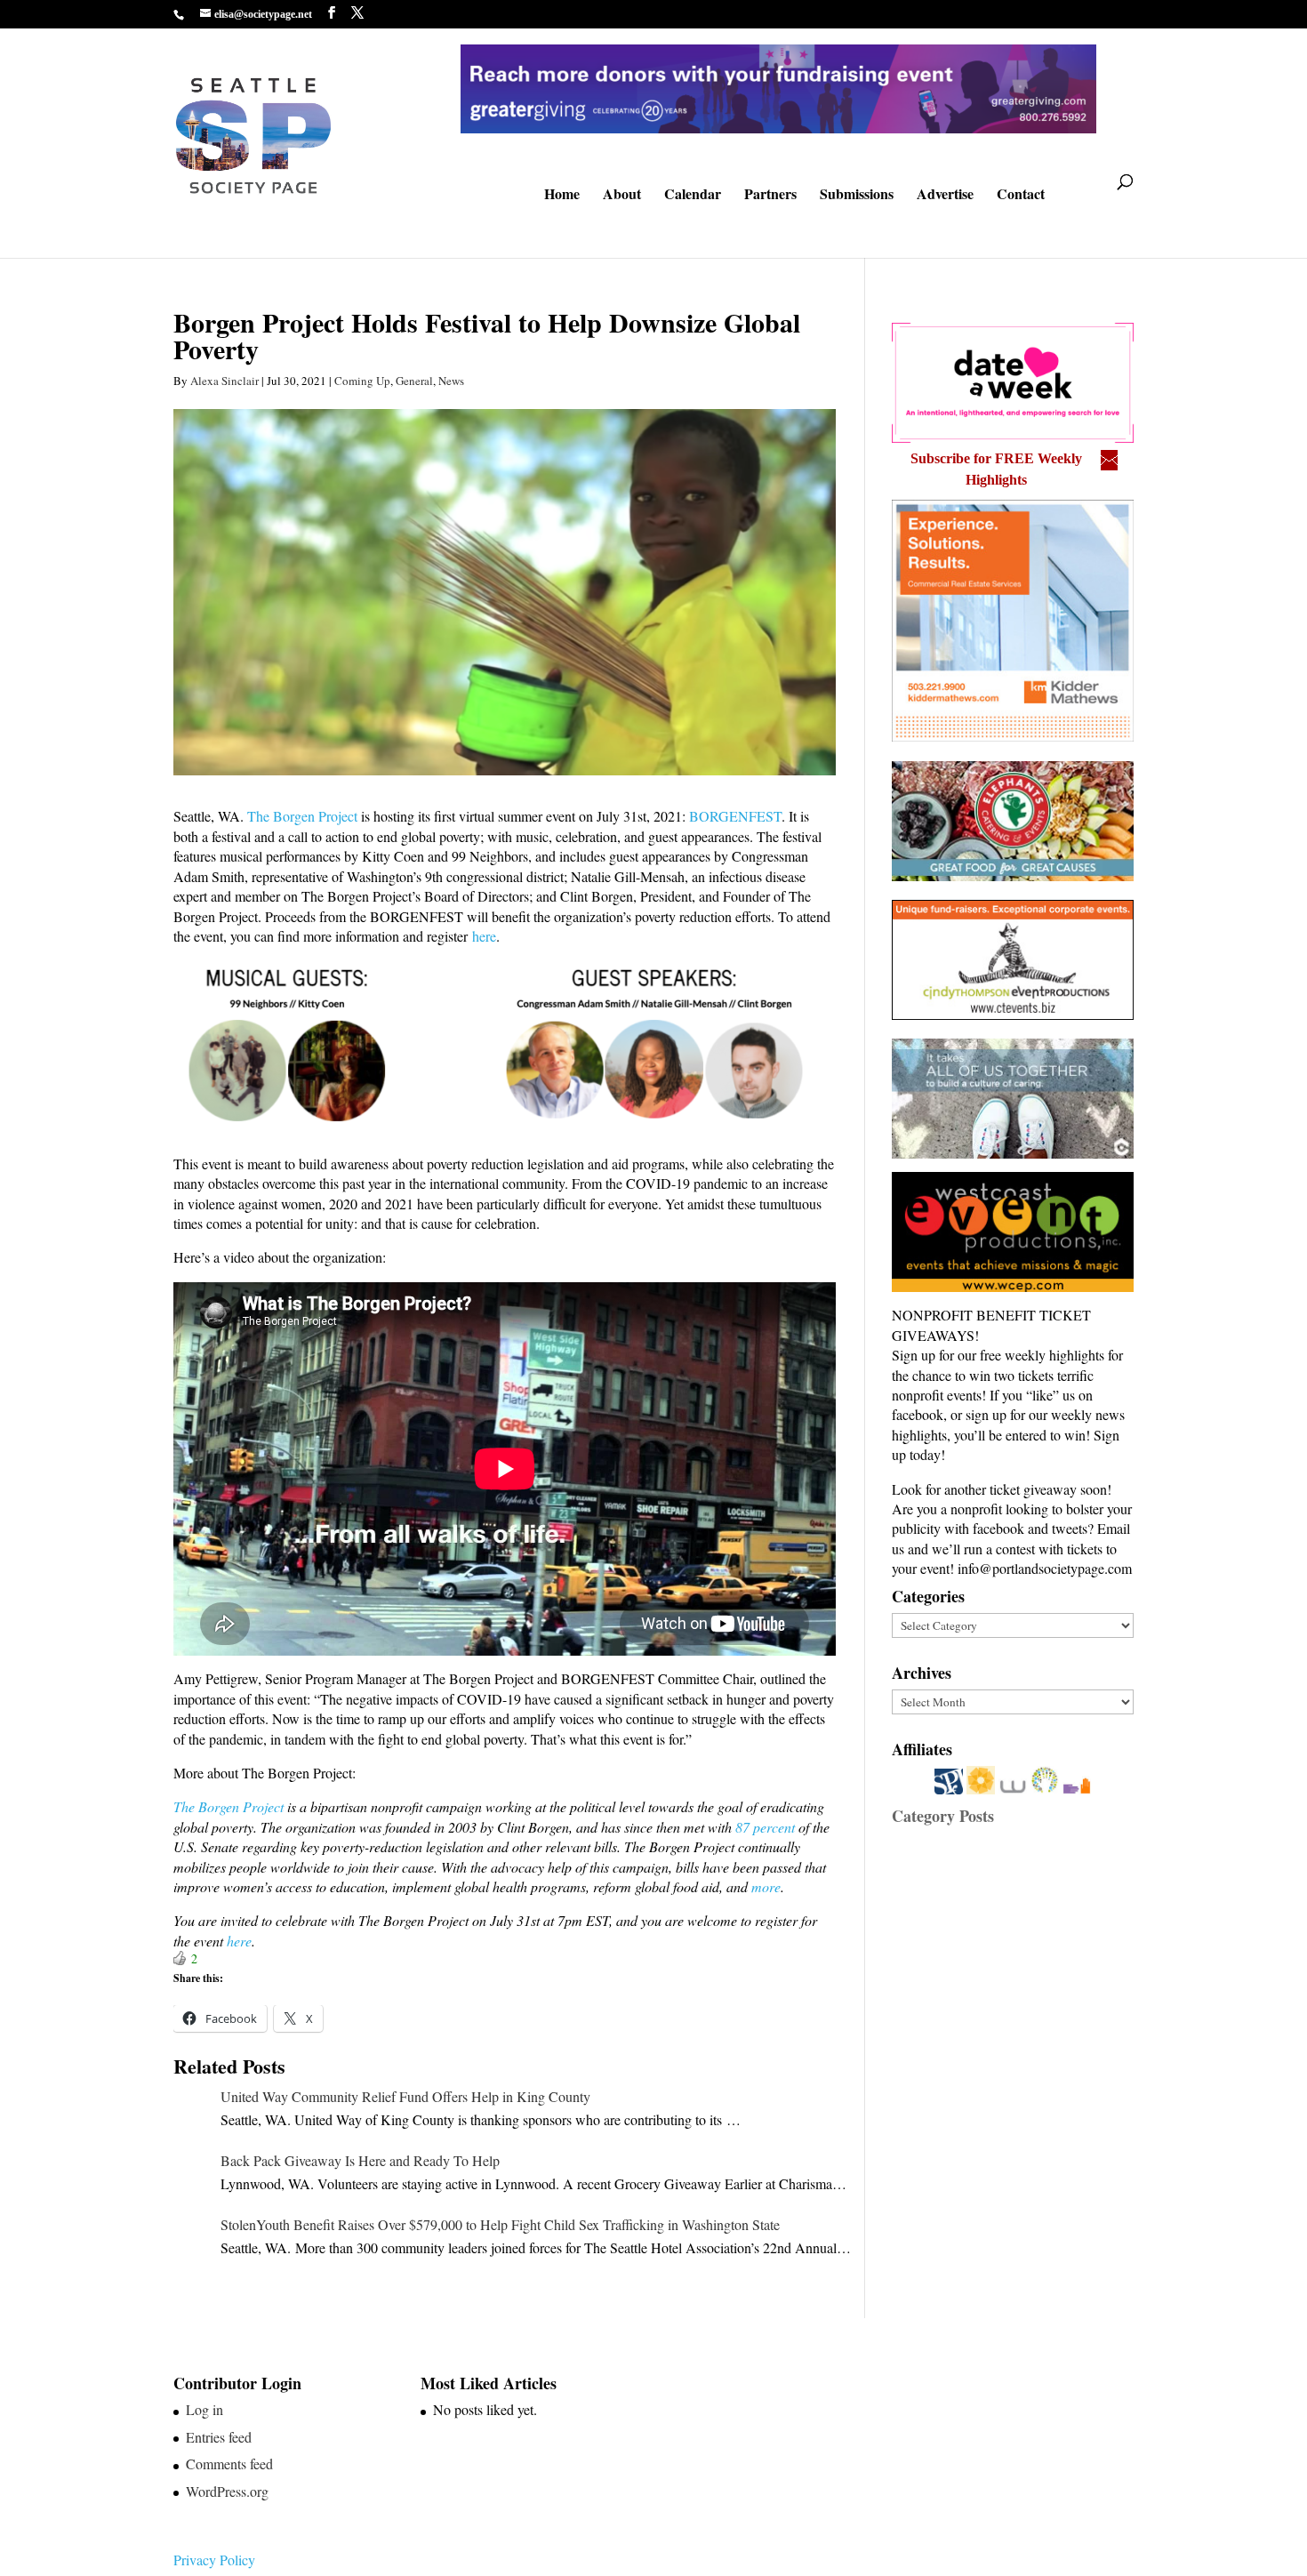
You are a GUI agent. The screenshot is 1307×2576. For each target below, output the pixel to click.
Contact (1021, 196)
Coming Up (362, 381)
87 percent (765, 1827)
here (484, 936)
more (766, 1886)
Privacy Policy (214, 2560)
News (451, 381)
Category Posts (943, 1816)
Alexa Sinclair (225, 381)
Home (562, 196)
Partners (770, 196)
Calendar (693, 196)
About (622, 196)
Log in (204, 2409)
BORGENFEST (735, 816)
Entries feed (219, 2437)
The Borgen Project (302, 816)
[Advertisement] (1025, 2010)
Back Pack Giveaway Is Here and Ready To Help (360, 2160)
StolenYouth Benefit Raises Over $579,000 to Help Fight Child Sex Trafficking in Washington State (500, 2224)
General (414, 381)
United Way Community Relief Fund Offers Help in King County (405, 2096)
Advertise (945, 196)
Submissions (857, 196)
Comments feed (229, 2464)
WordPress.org (227, 2491)
